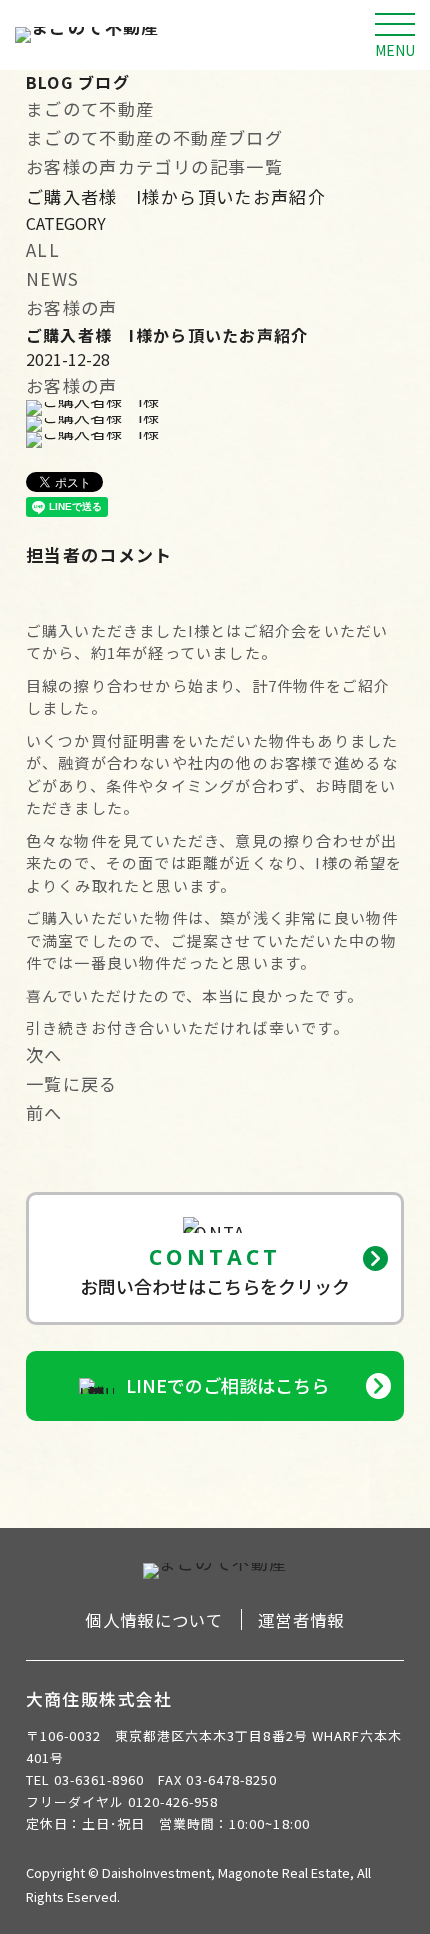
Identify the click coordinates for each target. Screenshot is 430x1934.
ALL (43, 249)
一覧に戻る (72, 1083)
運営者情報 (301, 1620)
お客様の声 (72, 307)
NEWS (53, 278)
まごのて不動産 (90, 108)
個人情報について (154, 1620)
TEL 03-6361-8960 (85, 1779)
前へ (44, 1112)
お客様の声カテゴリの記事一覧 (154, 166)
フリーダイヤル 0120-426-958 (122, 1801)
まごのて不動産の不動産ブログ (154, 137)
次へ (44, 1054)
